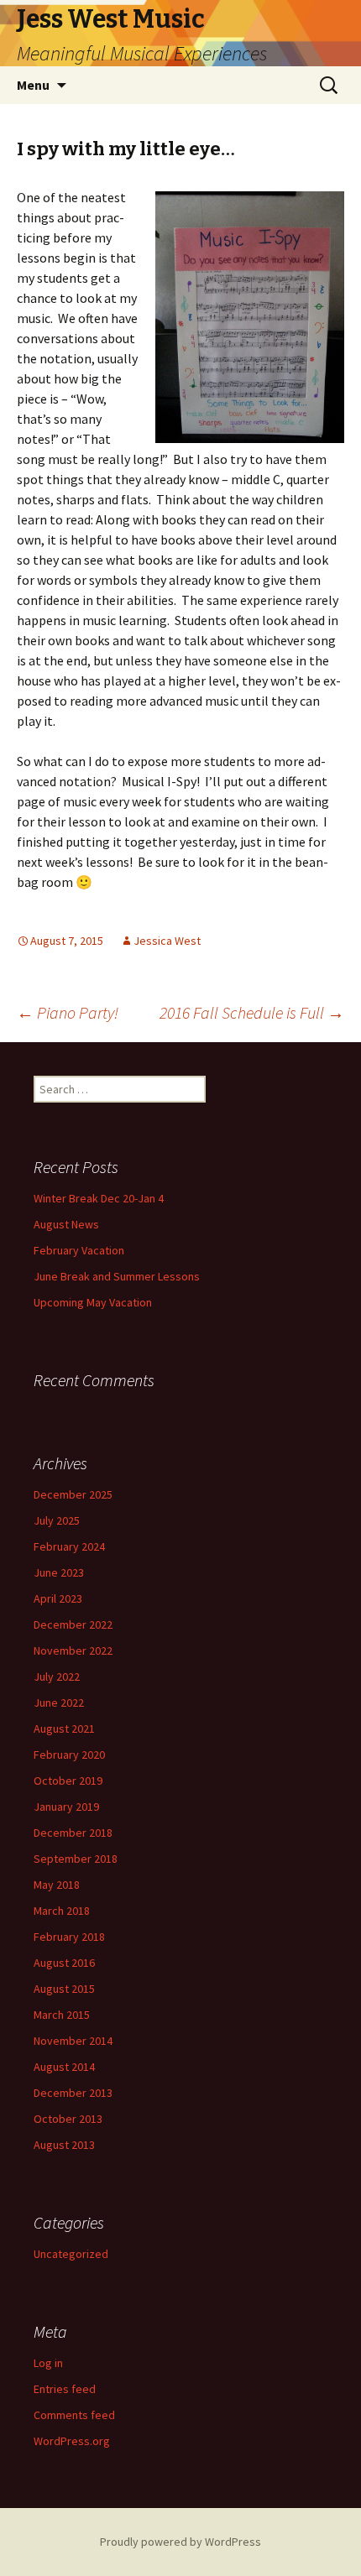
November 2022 (73, 1650)
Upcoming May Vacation (93, 1302)
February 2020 (69, 1755)
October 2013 (68, 2119)
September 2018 (76, 1859)
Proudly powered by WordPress (180, 2542)
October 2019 (68, 1781)
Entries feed (65, 2389)
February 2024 (69, 1546)
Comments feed (74, 2415)
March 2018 (62, 1911)
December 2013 (73, 2093)
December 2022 (73, 1624)
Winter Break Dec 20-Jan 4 (99, 1198)
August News (66, 1224)
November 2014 (73, 2041)
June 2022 (59, 1703)
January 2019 (66, 1807)
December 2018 (73, 1833)
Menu (33, 85)
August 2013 (64, 2145)
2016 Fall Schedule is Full (252, 1012)
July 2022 (57, 1676)
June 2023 (59, 1572)
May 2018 (57, 1885)
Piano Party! (68, 1012)
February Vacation (79, 1250)
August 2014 (64, 2067)
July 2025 (57, 1520)
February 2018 (69, 1937)
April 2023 (58, 1598)
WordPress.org (72, 2441)
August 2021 (64, 1729)
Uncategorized (71, 2254)
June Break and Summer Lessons (117, 1276)
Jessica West (167, 941)
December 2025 (73, 1494)
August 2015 (64, 1989)
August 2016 (64, 1963)
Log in (48, 2363)
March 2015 (62, 2015)
